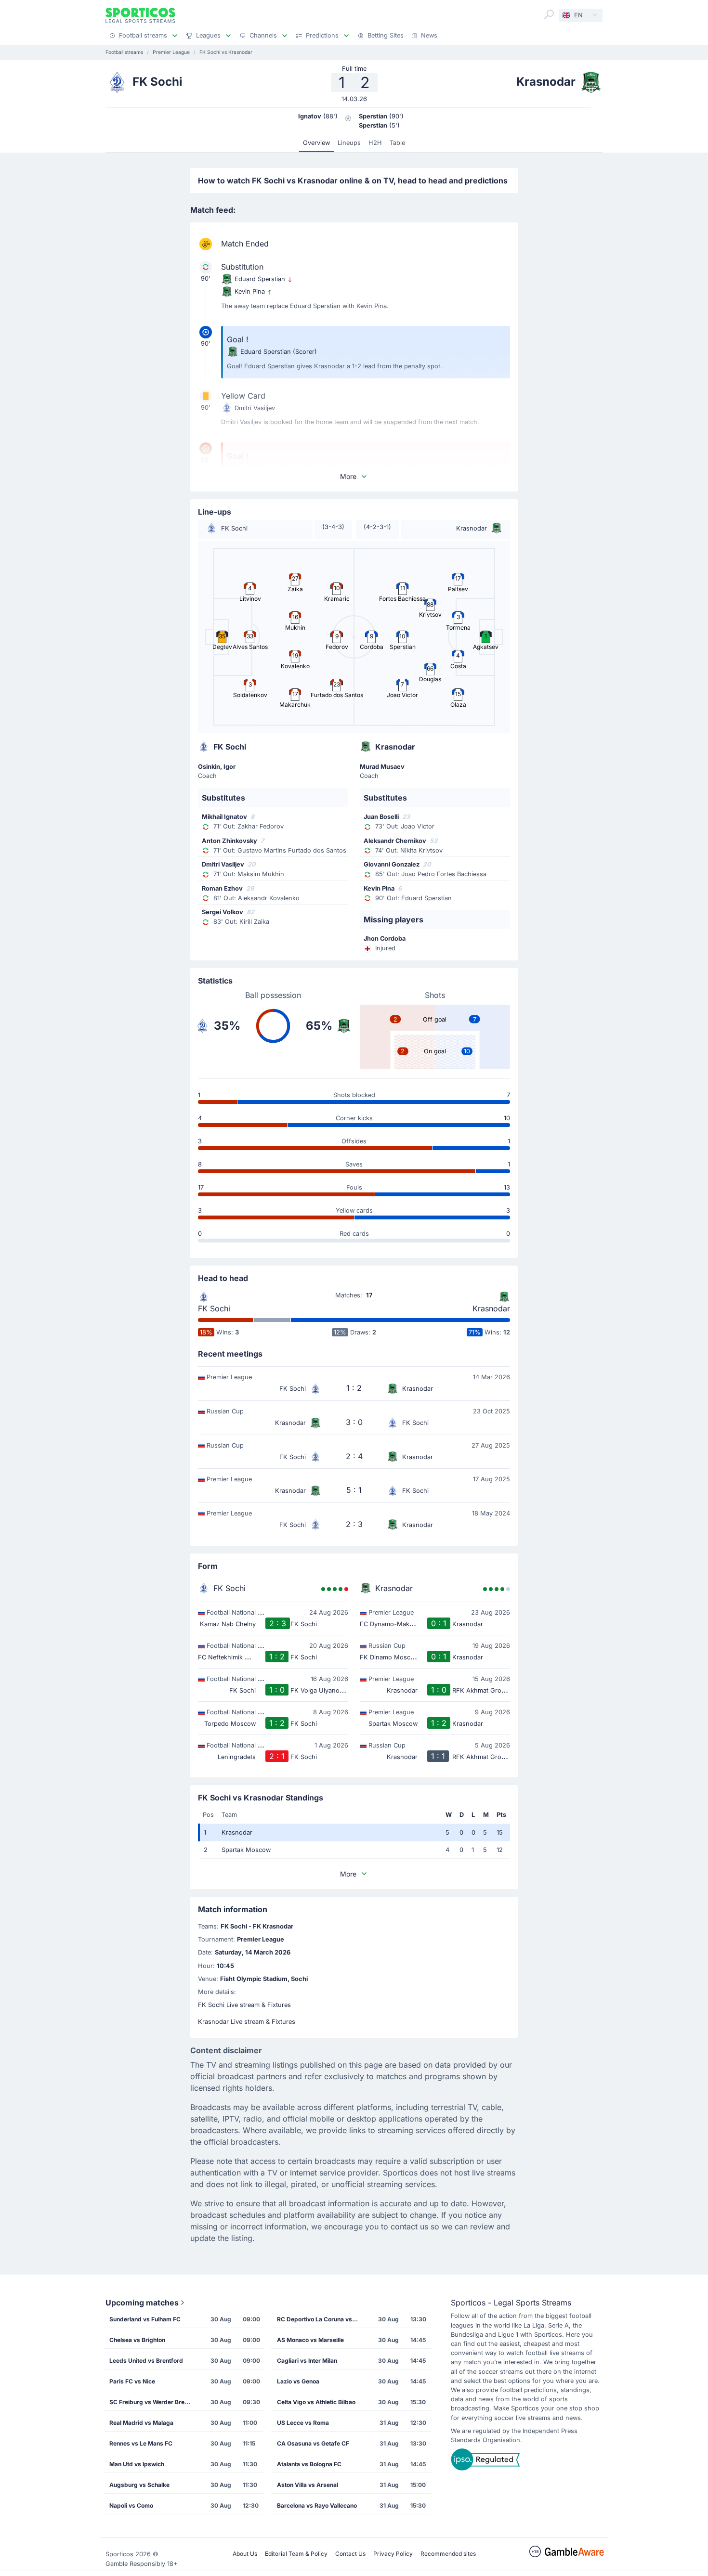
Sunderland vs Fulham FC (145, 2319)
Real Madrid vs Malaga (141, 2423)
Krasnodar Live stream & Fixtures (247, 2022)
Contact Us (350, 2554)
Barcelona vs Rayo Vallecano (317, 2505)
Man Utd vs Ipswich (137, 2464)
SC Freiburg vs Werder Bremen (153, 2402)
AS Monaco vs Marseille (310, 2340)
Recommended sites (448, 2554)
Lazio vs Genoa (298, 2381)
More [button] (348, 476)
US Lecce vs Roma (303, 2423)
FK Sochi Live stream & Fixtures (244, 2005)
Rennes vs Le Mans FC (141, 2443)
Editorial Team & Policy (296, 2554)
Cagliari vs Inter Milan (307, 2361)
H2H (375, 143)
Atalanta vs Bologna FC (309, 2464)
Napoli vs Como (131, 2505)
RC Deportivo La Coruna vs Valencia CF (321, 2319)
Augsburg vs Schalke (139, 2485)
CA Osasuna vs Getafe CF (313, 2443)
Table (397, 143)
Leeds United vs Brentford (146, 2361)
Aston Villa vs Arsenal (308, 2485)
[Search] (549, 14)
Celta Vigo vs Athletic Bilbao (316, 2402)
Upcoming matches (142, 2303)
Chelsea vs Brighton (137, 2340)
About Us (245, 2554)
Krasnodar (491, 1308)
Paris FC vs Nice (132, 2381)
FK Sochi (214, 1308)
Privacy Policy (393, 2554)
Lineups (349, 143)
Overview (316, 143)
